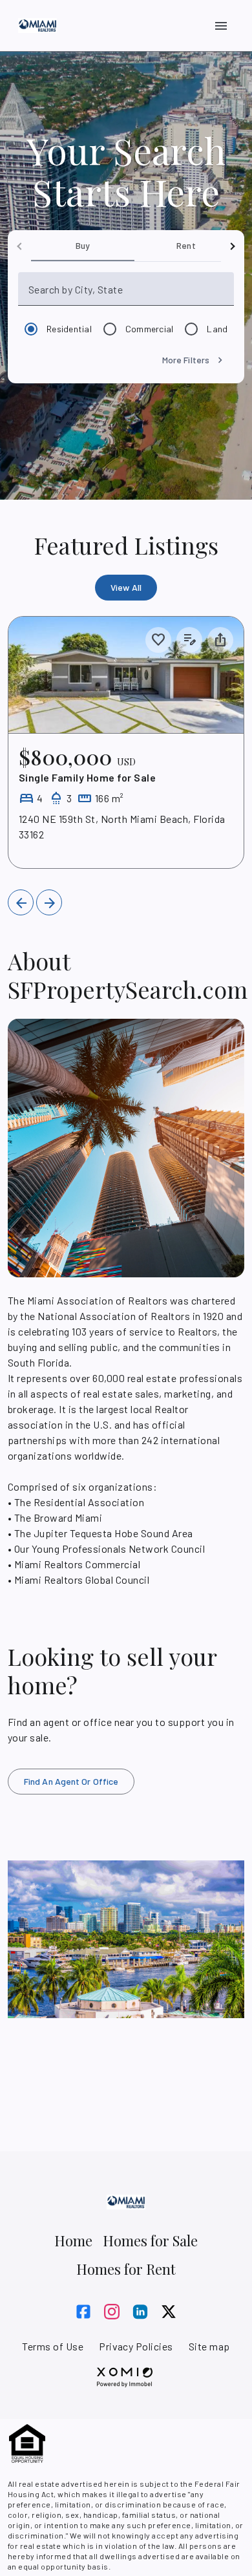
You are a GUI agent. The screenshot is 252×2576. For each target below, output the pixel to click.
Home (73, 2241)
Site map (209, 2346)
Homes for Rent (126, 2269)
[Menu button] (221, 26)
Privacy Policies (136, 2346)
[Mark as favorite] (158, 640)
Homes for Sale (150, 2241)
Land (217, 329)
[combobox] (130, 294)
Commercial (150, 329)
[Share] (220, 640)
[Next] (49, 902)
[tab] (83, 246)
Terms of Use (53, 2346)
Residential (69, 329)
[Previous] (21, 902)
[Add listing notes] (189, 640)
